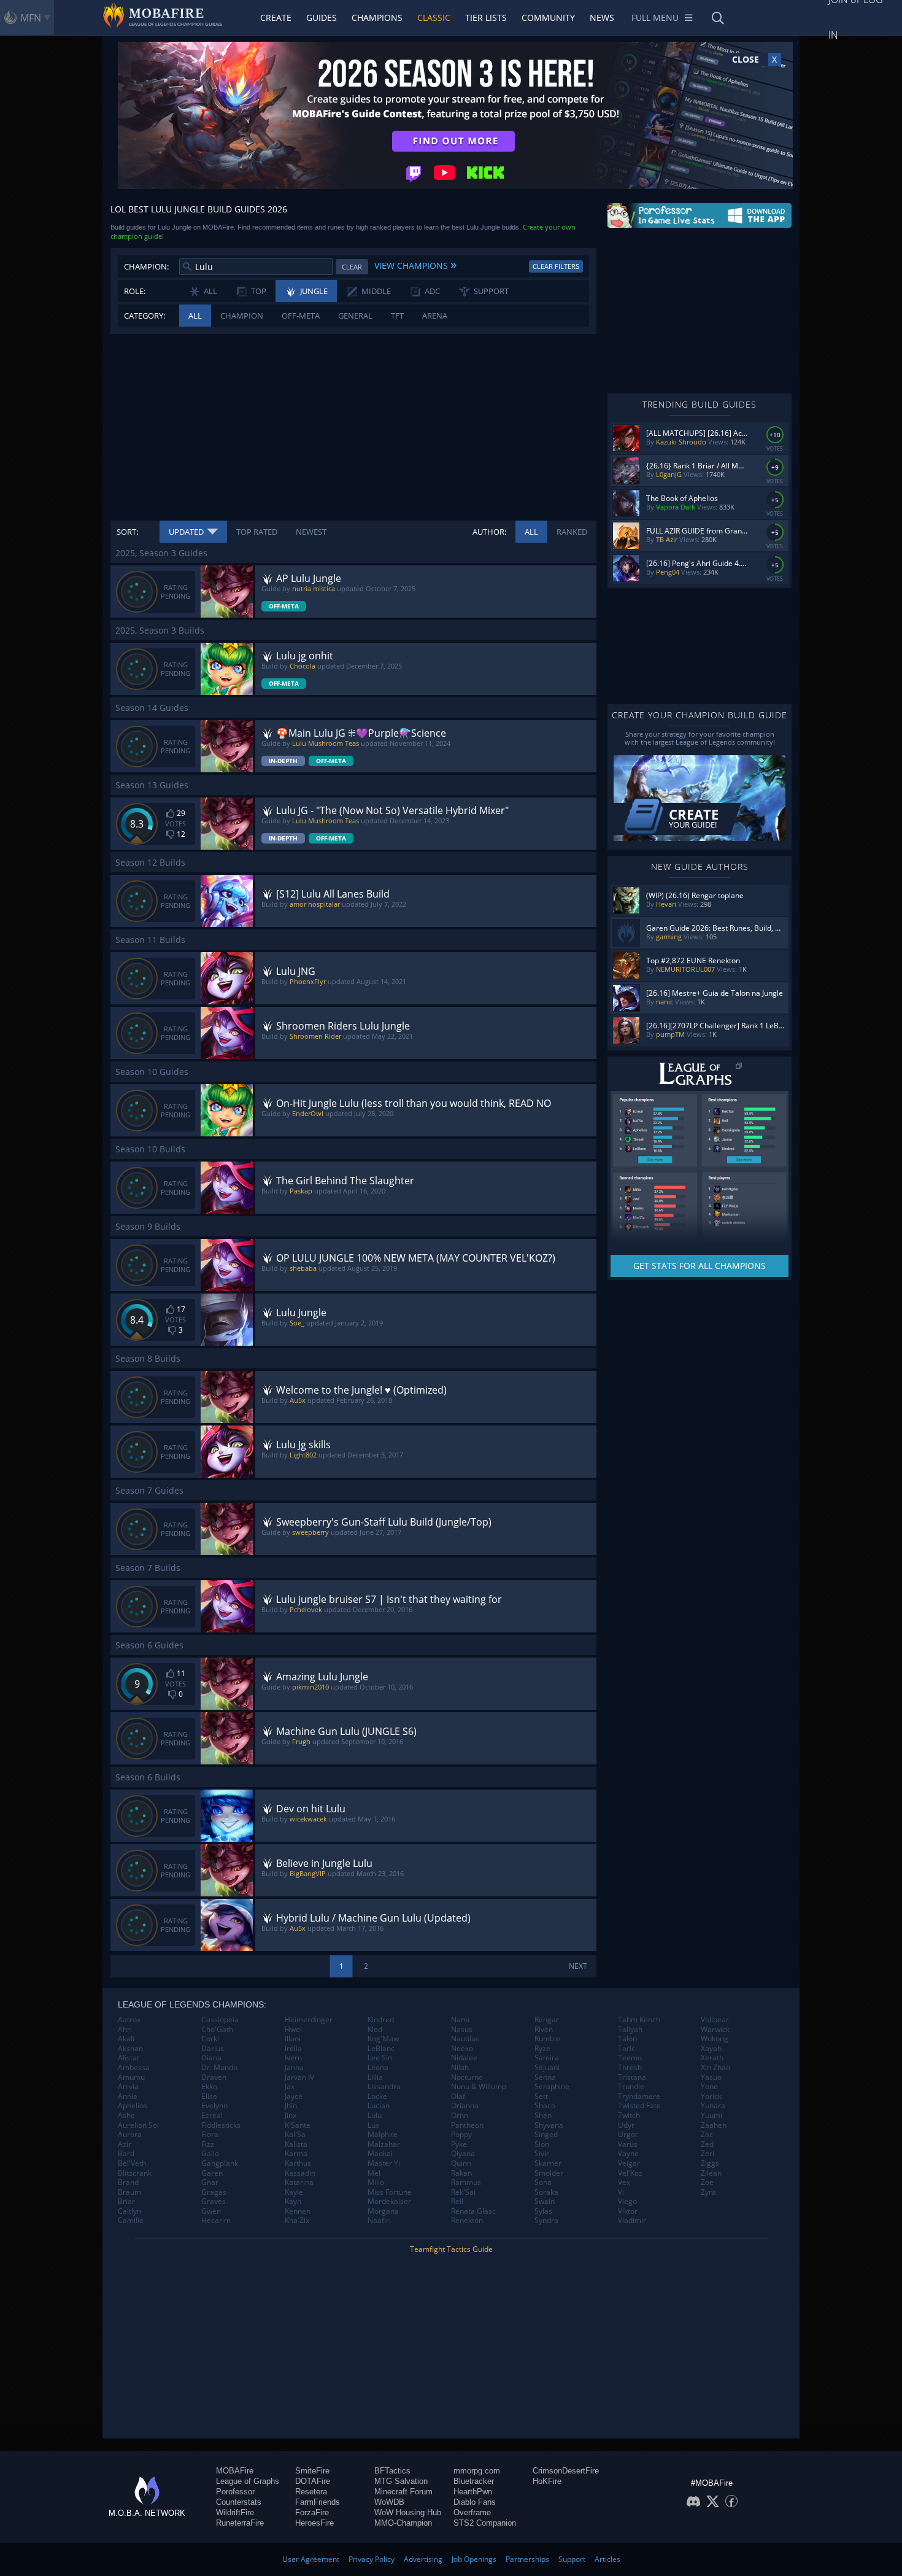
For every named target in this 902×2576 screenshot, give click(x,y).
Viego (627, 2202)
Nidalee (464, 2058)
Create (276, 17)
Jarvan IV (299, 2077)
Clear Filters (556, 266)
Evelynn (214, 2106)
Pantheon (467, 2125)
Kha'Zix (297, 2221)
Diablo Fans (475, 2502)
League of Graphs (248, 2481)
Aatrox (129, 2020)
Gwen (211, 2211)
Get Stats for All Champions (700, 1266)
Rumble (547, 2039)
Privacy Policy (372, 2559)
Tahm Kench (639, 2020)
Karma (296, 2154)
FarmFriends (318, 2502)
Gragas (214, 2192)
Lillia (375, 2077)
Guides (322, 17)
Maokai (380, 2154)
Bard (126, 2154)
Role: (135, 291)
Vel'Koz (630, 2173)
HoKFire (547, 2481)
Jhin (291, 2106)
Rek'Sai (463, 2192)
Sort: (127, 532)
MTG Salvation (401, 2481)
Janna (294, 2068)
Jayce (294, 2097)
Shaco (545, 2106)
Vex (624, 2182)
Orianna (465, 2106)
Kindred (381, 2020)
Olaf (458, 2097)
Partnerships (527, 2559)
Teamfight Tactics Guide (451, 2249)
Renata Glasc (473, 2211)
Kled (375, 2030)
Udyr (626, 2125)
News (602, 17)
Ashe (126, 2116)
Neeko (462, 2049)
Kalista (296, 2144)
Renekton (467, 2221)
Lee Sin (380, 2058)
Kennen (298, 2211)
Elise (209, 2097)
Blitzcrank (135, 2173)
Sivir (542, 2154)
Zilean (711, 2173)
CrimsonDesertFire (566, 2471)
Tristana (632, 2077)
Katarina (299, 2182)
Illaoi (293, 2039)
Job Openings (474, 2559)
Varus (628, 2144)
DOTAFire (313, 2481)
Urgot (628, 2135)
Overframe (472, 2512)
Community (548, 17)
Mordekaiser (389, 2202)
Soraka (546, 2192)
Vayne (628, 2154)
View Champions (415, 264)
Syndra (546, 2221)
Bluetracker (474, 2481)
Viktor (628, 2211)
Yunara (713, 2106)
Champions (377, 17)
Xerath (712, 2058)
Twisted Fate (639, 2106)
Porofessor (235, 2492)
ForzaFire (312, 2512)
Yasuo (711, 2077)
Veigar (629, 2163)
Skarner (548, 2163)
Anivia (128, 2087)
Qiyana (463, 2154)
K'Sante (298, 2125)
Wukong (715, 2039)
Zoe (707, 2182)
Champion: (146, 266)
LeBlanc (381, 2049)
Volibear (715, 2020)
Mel (374, 2173)
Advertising (423, 2559)
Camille (131, 2221)
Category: (145, 316)
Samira (547, 2058)
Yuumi (711, 2116)
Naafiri (379, 2221)
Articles (607, 2559)
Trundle (631, 2087)
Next (578, 1966)
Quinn (461, 2163)
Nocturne (467, 2077)
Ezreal (212, 2116)
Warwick (715, 2030)
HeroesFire (314, 2523)
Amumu (131, 2077)
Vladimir (632, 2221)
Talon (627, 2039)
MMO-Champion (403, 2523)
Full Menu (655, 17)
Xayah (711, 2049)
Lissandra (384, 2087)
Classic (434, 17)
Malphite (383, 2135)
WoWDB (389, 2502)
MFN (31, 18)
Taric (626, 2049)
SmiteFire (312, 2471)
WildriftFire (235, 2512)
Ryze (542, 2049)
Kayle (294, 2192)
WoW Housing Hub (408, 2512)
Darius (213, 2049)
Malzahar (384, 2144)
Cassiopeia (220, 2020)
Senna (545, 2077)
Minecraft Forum (403, 2492)
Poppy (461, 2135)
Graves (214, 2202)
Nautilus (465, 2039)
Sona (543, 2182)
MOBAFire (235, 2471)
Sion (542, 2144)
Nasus (462, 2030)
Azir (125, 2144)
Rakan (461, 2173)
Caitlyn (129, 2211)
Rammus (466, 2182)
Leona (378, 2068)
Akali (126, 2039)
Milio (376, 2182)
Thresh (630, 2068)
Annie (128, 2097)
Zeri (707, 2154)
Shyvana (549, 2125)
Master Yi (384, 2163)
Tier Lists (486, 17)
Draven (214, 2077)
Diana (211, 2058)
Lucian (379, 2106)
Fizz (208, 2144)
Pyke (459, 2144)
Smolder (549, 2173)
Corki (210, 2039)
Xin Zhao (715, 2068)
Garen (212, 2173)
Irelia (293, 2049)
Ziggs (710, 2163)
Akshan (130, 2049)
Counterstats (239, 2502)
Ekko (209, 2087)
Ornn (460, 2116)
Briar (126, 2202)
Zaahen (714, 2125)
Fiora (210, 2135)
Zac (707, 2135)
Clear (352, 267)
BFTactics (392, 2471)
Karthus (298, 2163)
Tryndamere (639, 2097)
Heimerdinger (309, 2020)
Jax (290, 2087)
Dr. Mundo (219, 2068)
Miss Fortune (390, 2192)
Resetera (311, 2492)
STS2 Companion (485, 2523)
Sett (541, 2097)
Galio (210, 2154)
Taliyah (630, 2030)
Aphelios (133, 2106)
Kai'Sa (295, 2135)
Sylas (543, 2211)
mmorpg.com (477, 2471)
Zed (707, 2144)
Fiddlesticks (221, 2125)
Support (572, 2559)
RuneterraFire (240, 2523)
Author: (489, 532)
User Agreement (311, 2559)
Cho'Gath (217, 2030)
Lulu (375, 2116)
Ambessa (134, 2068)
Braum (129, 2192)
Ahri (125, 2030)
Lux (373, 2125)
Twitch (629, 2116)
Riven (544, 2030)
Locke (377, 2097)
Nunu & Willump (479, 2087)
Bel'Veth (132, 2163)
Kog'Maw (383, 2039)
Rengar (547, 2020)
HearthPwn (473, 2492)
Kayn (293, 2202)
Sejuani (547, 2068)
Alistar (129, 2058)
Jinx (291, 2116)
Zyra (708, 2192)
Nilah (460, 2068)
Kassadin (300, 2173)
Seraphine (552, 2087)
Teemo (630, 2058)
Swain (545, 2202)
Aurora (130, 2135)
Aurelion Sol (138, 2125)
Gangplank (220, 2163)
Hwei (293, 2030)
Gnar (210, 2182)
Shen (543, 2116)
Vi (621, 2192)
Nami (460, 2020)
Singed (546, 2135)
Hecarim (216, 2221)
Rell (457, 2202)
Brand (128, 2182)
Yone (709, 2087)
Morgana (383, 2211)
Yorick (711, 2097)
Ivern (293, 2058)
